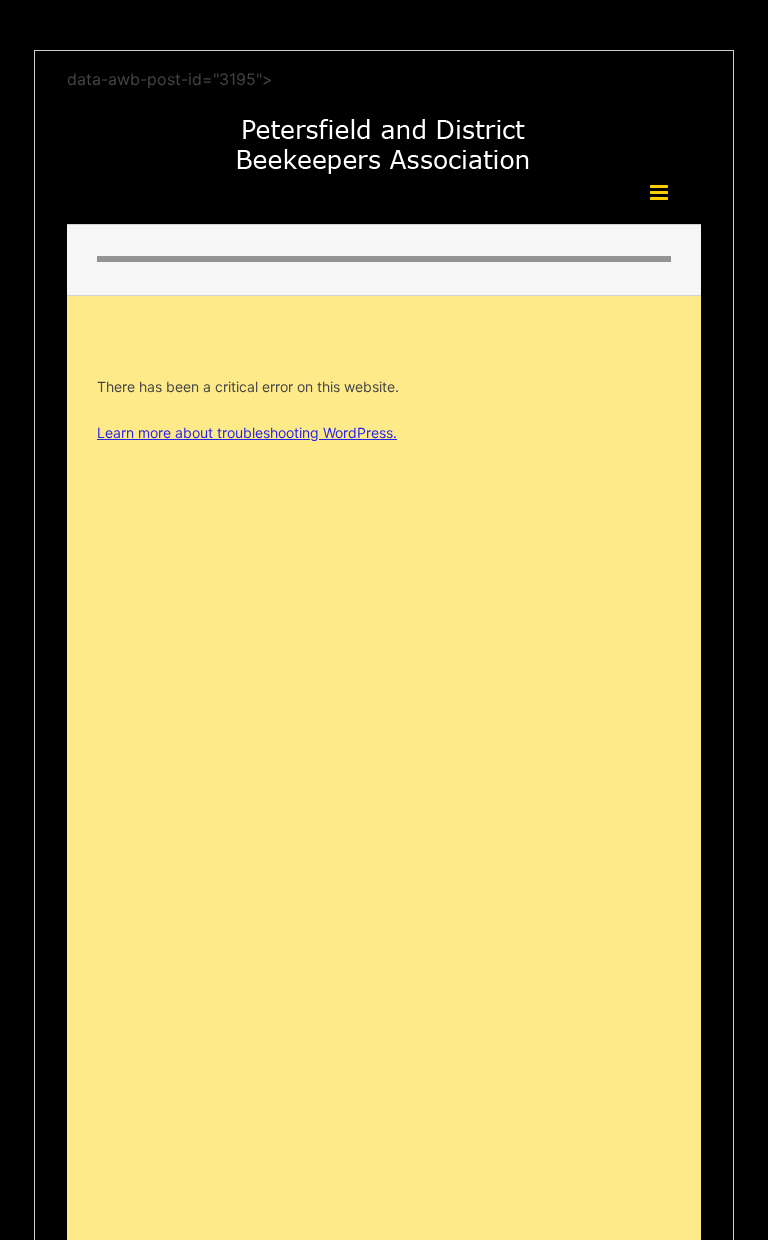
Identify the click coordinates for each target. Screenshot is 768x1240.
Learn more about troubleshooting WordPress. (247, 432)
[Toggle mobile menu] (660, 192)
